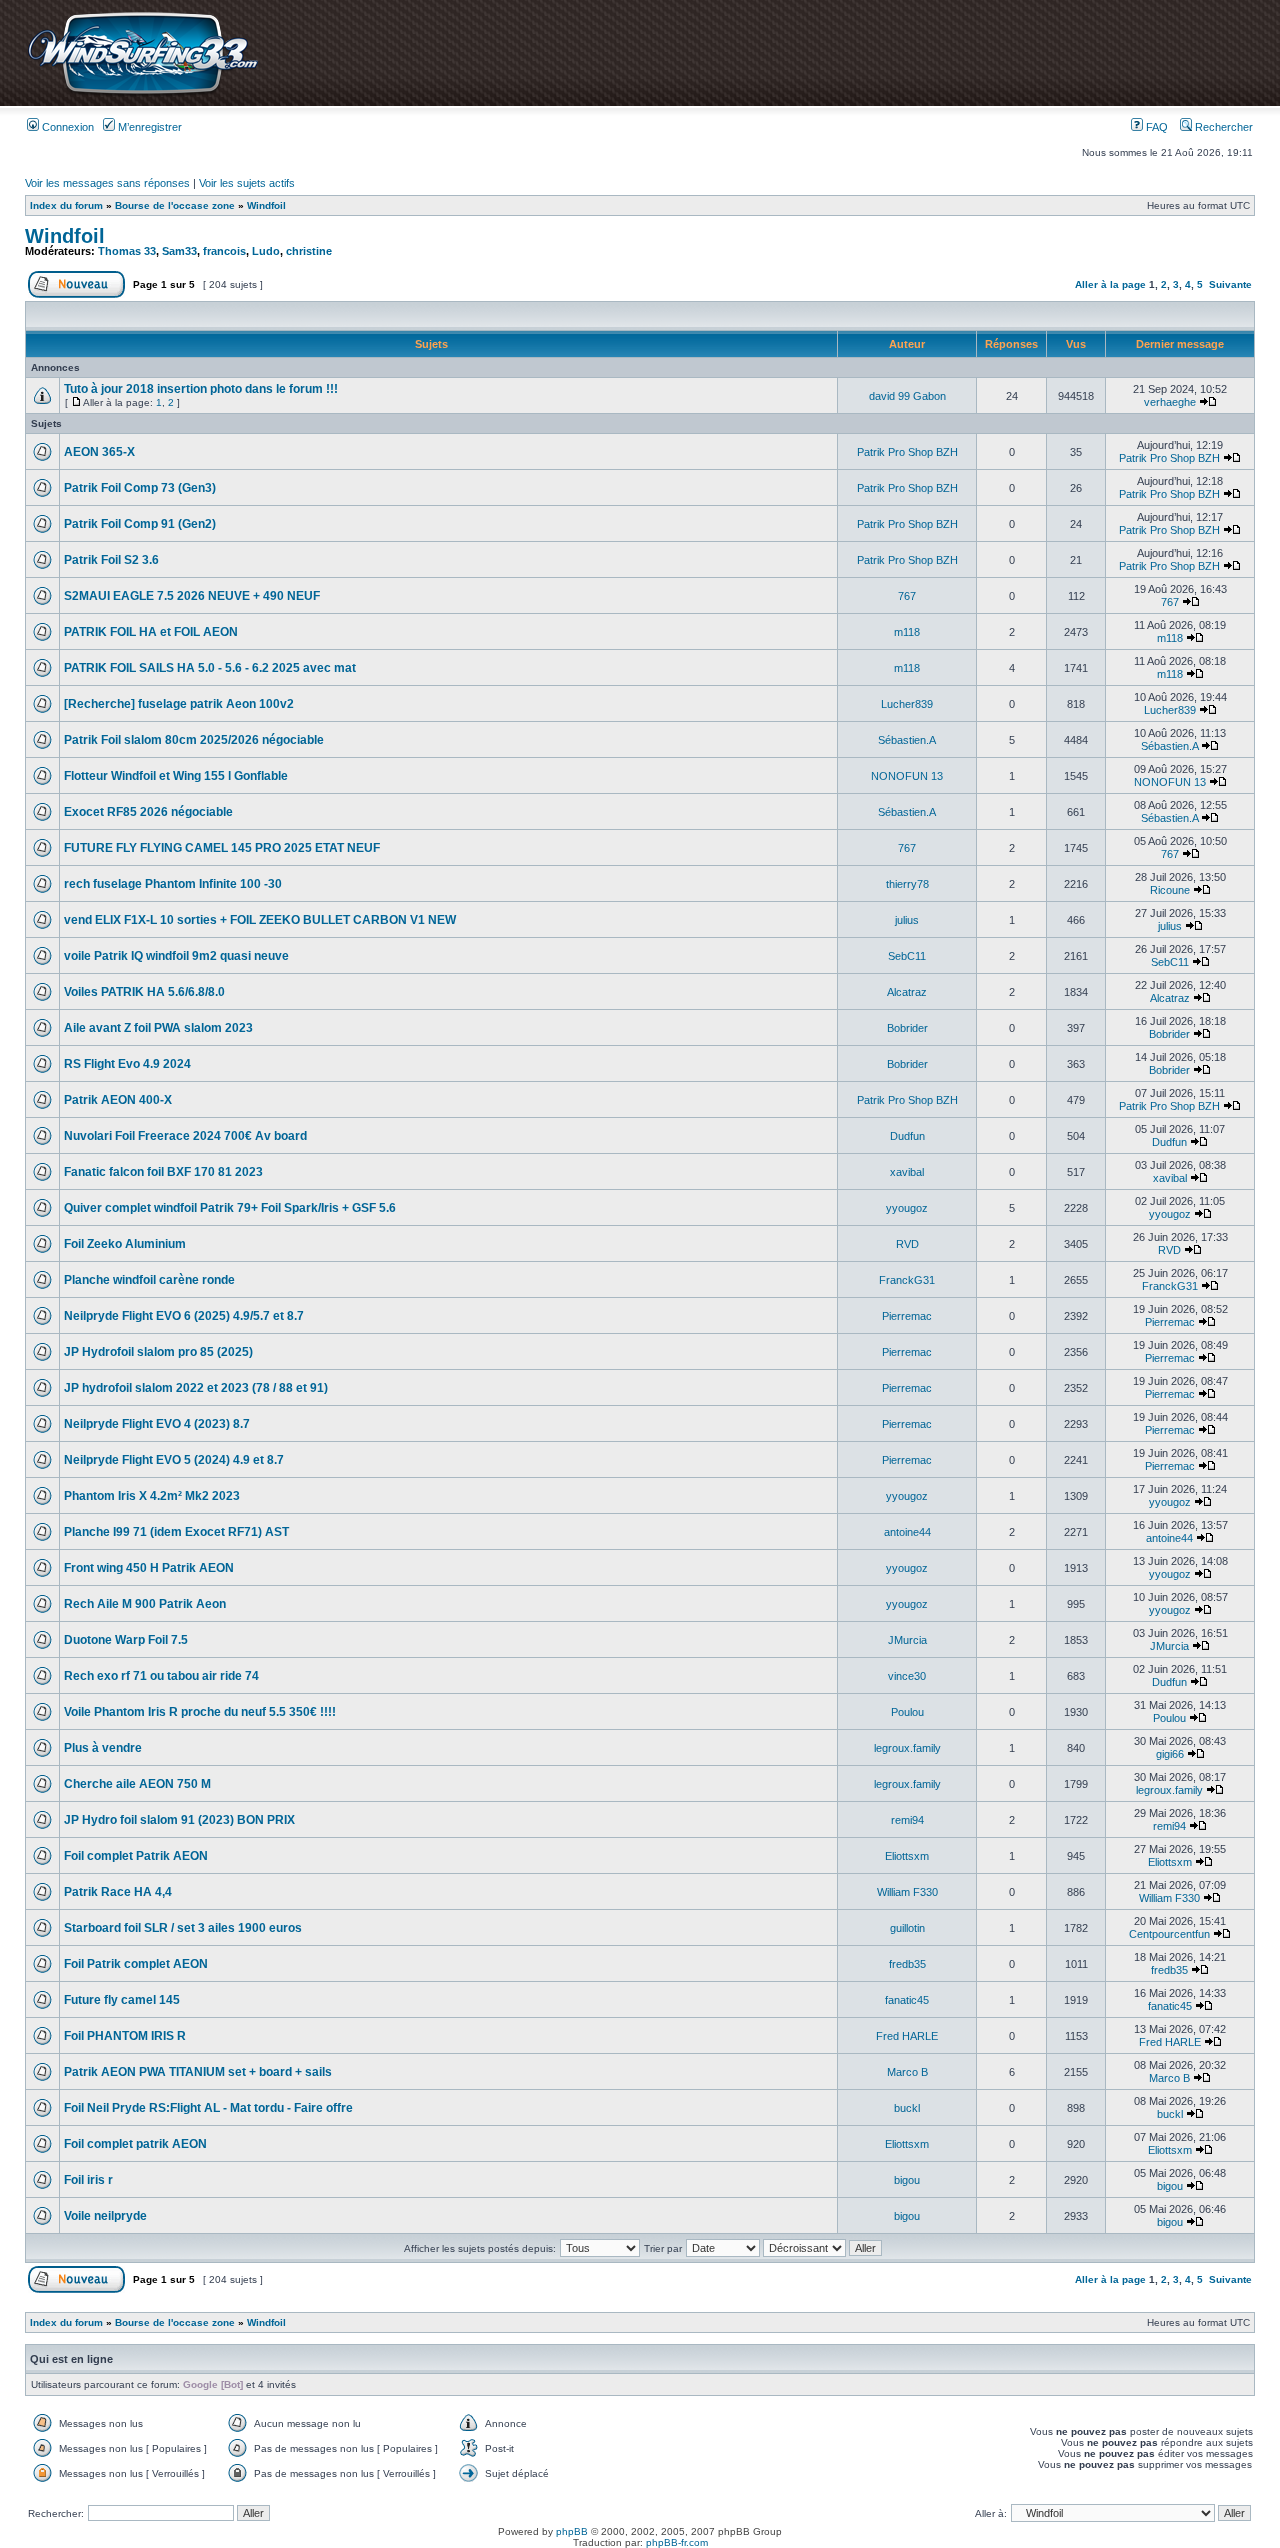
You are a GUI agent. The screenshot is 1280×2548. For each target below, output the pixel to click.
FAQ (1155, 127)
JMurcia (907, 1640)
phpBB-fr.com (677, 2542)
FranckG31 (907, 1280)
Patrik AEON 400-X (118, 1100)
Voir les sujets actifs (247, 183)
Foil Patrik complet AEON (136, 1964)
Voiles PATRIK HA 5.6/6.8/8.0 (144, 992)
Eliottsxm (907, 1856)
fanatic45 (907, 2000)
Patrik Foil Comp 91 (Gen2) (140, 524)
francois (224, 251)
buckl (907, 2108)
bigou (907, 2180)
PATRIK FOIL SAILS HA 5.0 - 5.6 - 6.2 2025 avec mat (210, 668)
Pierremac (907, 1316)
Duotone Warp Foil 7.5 (126, 1640)
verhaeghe (1170, 402)
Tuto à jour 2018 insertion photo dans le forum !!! (201, 389)
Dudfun (907, 1136)
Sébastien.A (907, 740)
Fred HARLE (907, 2036)
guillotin (907, 1928)
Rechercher (1222, 127)
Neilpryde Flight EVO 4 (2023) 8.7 (157, 1424)
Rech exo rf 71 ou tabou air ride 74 (161, 1676)
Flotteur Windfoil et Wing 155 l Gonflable (176, 776)
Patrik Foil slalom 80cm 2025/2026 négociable (194, 740)
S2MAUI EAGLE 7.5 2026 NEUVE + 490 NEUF (192, 596)
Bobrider (907, 1028)
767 (907, 596)
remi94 (907, 1820)
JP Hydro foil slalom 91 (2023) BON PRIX (179, 1820)
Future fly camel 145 (122, 2000)
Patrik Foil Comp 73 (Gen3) (140, 488)
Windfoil (266, 205)
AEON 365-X (99, 452)
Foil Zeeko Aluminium (125, 1244)
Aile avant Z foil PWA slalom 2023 (158, 1028)
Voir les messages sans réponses (107, 183)
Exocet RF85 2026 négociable (148, 812)
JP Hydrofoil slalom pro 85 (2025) (158, 1352)
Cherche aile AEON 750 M (137, 1784)
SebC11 (907, 956)
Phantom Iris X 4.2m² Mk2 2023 (152, 1496)
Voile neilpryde (105, 2216)
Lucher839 (907, 704)
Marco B (907, 2072)
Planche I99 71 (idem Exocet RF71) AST (176, 1532)
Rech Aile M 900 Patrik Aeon (145, 1604)
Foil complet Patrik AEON (136, 1856)
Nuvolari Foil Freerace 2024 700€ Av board (185, 1136)
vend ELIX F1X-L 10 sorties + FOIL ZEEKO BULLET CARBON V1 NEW (260, 920)
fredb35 (907, 1964)
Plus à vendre (103, 1748)
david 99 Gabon (907, 396)
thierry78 (907, 884)
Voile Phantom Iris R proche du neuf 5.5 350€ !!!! (200, 1712)
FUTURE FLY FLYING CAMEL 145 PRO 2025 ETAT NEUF (222, 848)
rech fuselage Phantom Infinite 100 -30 (173, 884)
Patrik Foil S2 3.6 (111, 560)
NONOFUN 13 (907, 776)
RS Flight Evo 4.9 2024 (127, 1064)
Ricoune (1170, 890)
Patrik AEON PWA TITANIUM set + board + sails (198, 2072)
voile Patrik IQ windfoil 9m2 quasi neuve (176, 956)
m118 (907, 632)
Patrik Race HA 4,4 (118, 1892)
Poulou (907, 1712)
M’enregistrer (148, 127)
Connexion (66, 127)
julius (907, 920)
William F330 (907, 1892)
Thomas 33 (127, 251)
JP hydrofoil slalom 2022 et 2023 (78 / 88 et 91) (196, 1388)
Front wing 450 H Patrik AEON (149, 1568)
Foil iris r (88, 2180)
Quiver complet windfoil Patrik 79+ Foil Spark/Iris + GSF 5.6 (230, 1208)
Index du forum (66, 205)
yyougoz (907, 1208)
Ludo (266, 251)
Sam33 (179, 251)
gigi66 (1170, 1754)
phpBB (572, 2531)
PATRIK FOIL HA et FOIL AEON (151, 632)
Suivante (1230, 284)
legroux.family (907, 1748)
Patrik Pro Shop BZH (907, 452)
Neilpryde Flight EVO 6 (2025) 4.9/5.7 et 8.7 (184, 1316)
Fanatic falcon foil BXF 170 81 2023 (163, 1172)
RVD (907, 1244)
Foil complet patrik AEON (135, 2144)
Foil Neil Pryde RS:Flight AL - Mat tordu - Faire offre (208, 2108)
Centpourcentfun (1169, 1934)
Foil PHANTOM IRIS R (125, 2036)
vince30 (907, 1676)
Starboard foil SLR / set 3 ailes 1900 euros (183, 1928)
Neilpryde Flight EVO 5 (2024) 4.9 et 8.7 (174, 1460)
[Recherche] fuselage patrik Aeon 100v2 (179, 704)
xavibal (907, 1172)
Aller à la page (1110, 284)
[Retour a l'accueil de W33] (142, 94)
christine (309, 251)
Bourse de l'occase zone (175, 205)
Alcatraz (907, 992)
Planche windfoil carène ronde (149, 1280)
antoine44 (907, 1532)
